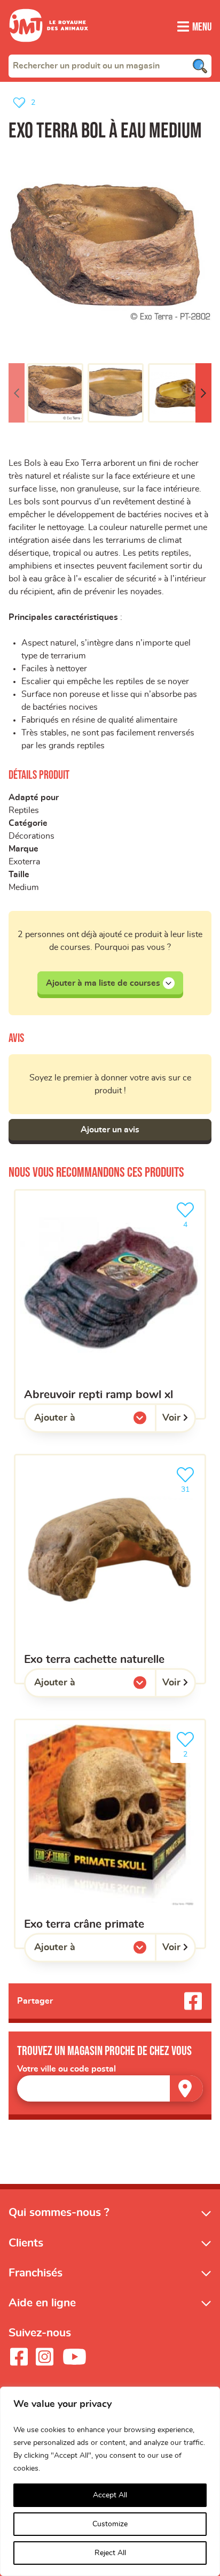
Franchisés (36, 2273)
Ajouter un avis (110, 1130)
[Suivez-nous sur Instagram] (44, 2357)
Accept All (110, 2495)
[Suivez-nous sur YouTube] (75, 2357)
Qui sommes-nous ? (59, 2213)
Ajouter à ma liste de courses (103, 983)
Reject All (110, 2553)
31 (191, 1486)
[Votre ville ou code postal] (110, 2088)
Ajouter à (76, 1421)
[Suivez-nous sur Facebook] (19, 2357)
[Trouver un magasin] (186, 2088)
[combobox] (110, 66)
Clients (26, 2243)
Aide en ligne (42, 2303)
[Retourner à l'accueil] (49, 48)
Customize (110, 2524)
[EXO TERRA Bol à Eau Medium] (110, 253)
